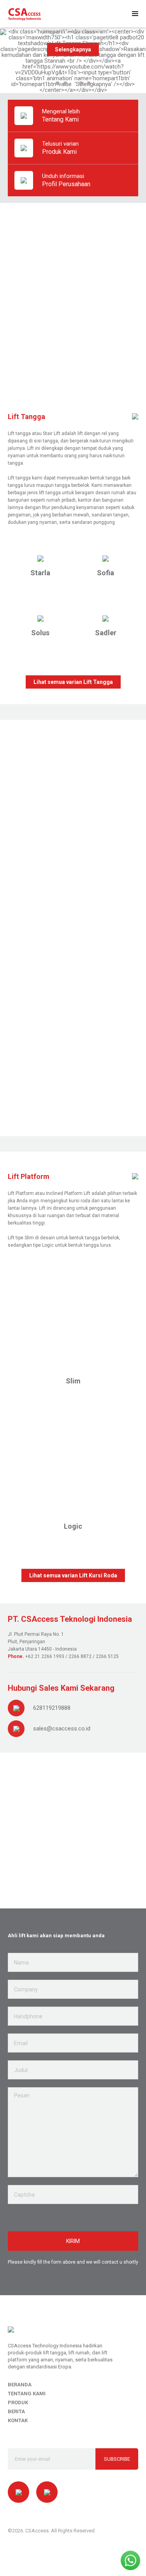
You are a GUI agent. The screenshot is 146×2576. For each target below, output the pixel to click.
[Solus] (40, 618)
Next (135, 923)
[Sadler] (106, 618)
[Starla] (40, 558)
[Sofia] (106, 558)
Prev (11, 923)
